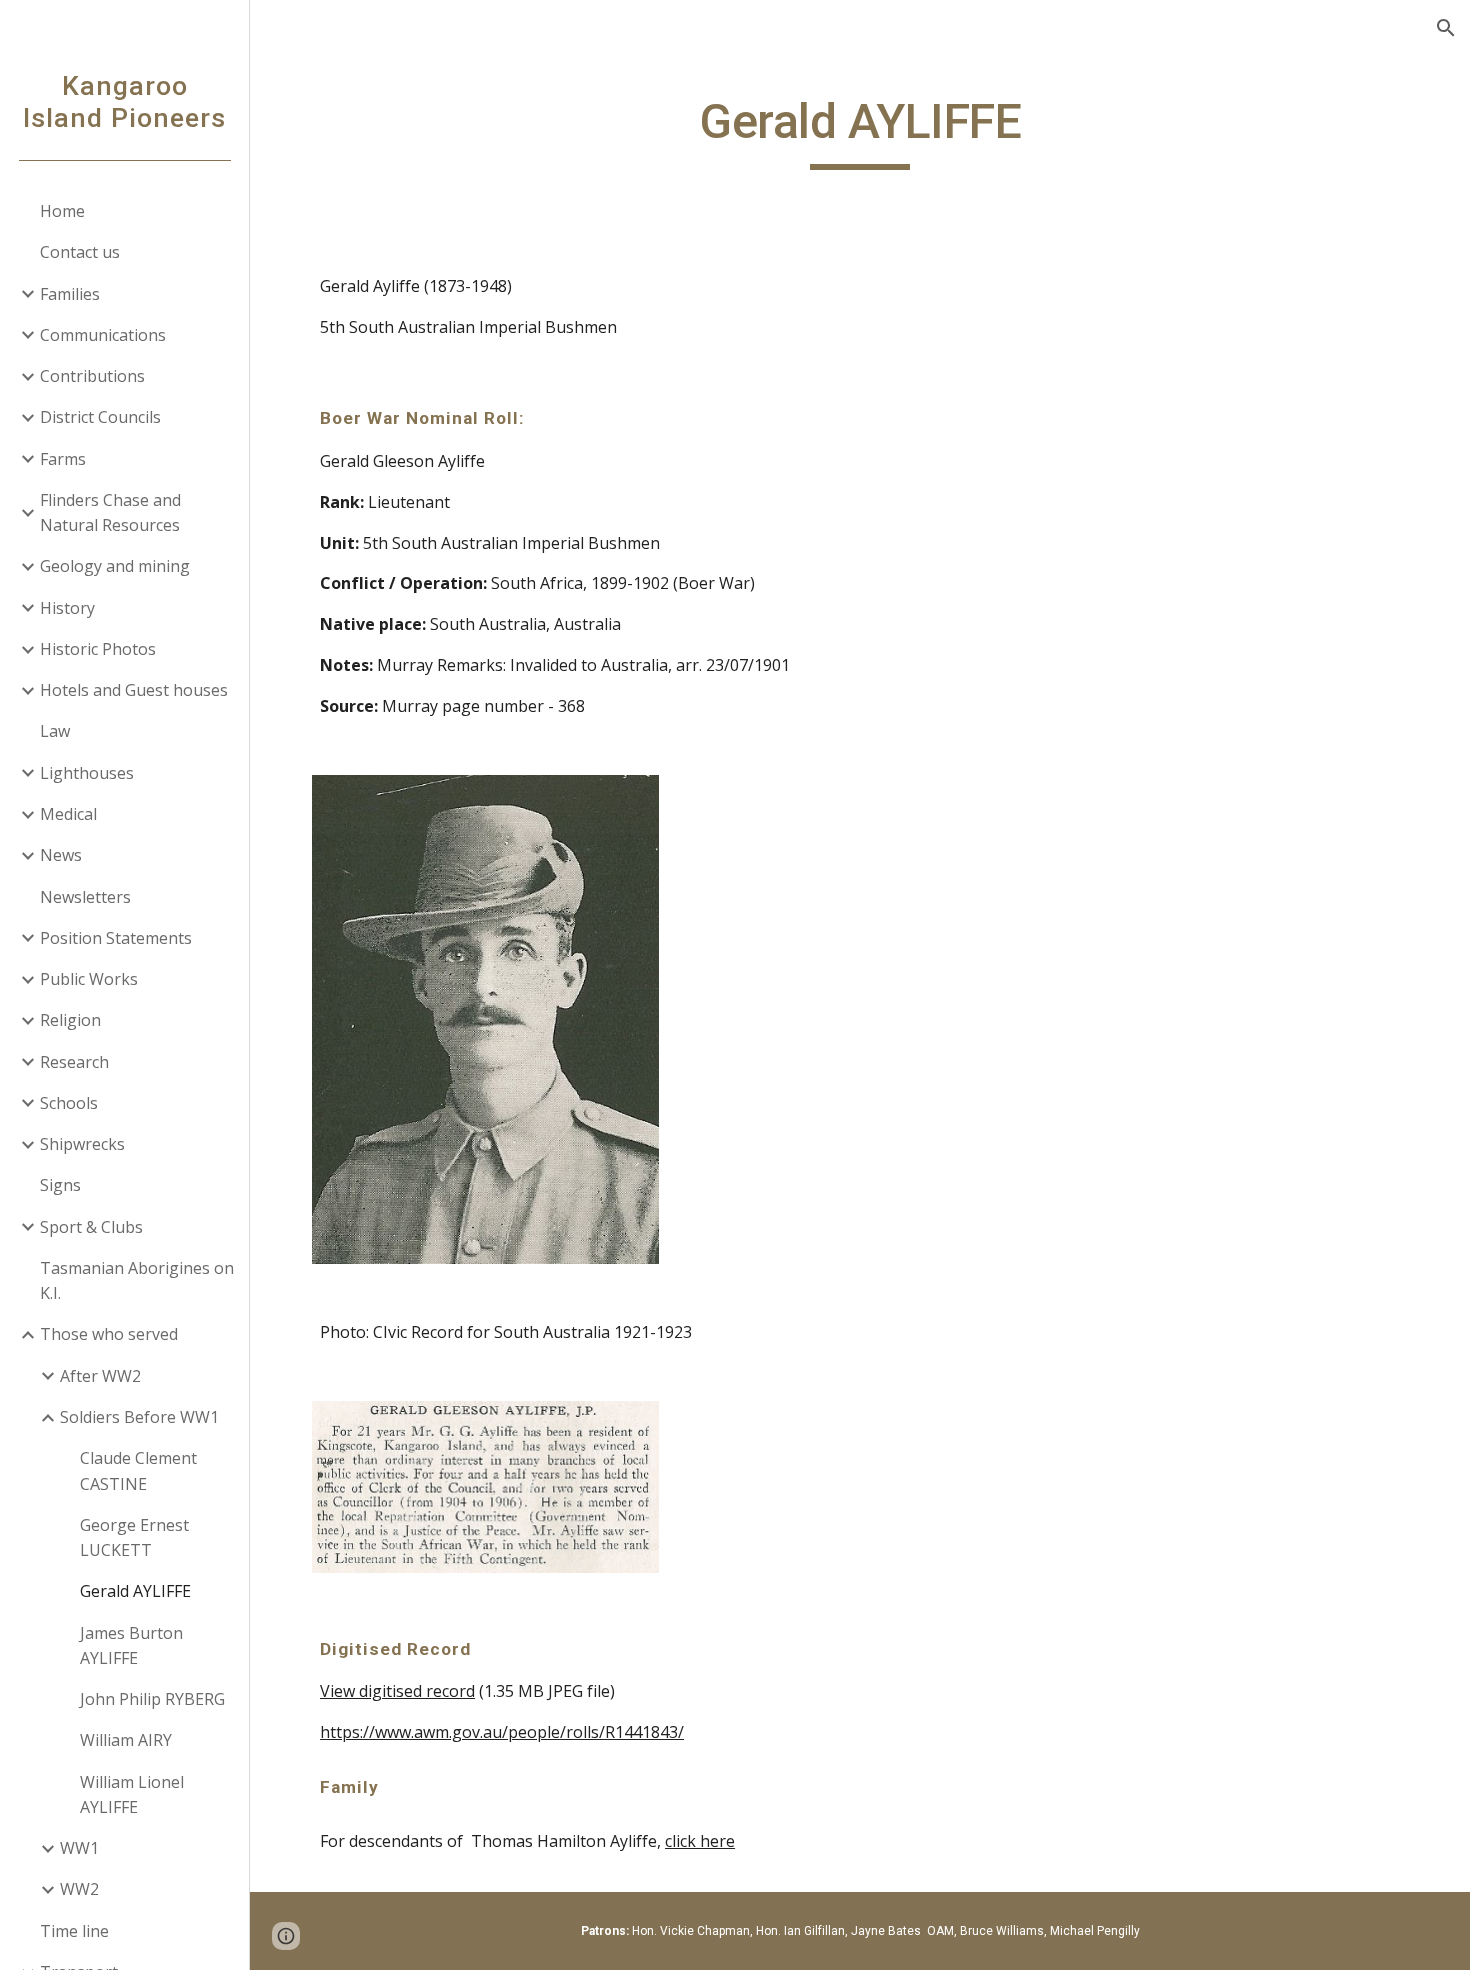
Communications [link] (103, 335)
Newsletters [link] (85, 897)
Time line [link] (74, 1931)
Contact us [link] (80, 252)
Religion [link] (70, 1020)
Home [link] (62, 211)
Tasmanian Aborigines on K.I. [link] (137, 1280)
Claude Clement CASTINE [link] (138, 1470)
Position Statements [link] (116, 938)
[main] (860, 131)
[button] (1446, 28)
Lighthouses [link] (87, 773)
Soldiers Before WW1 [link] (139, 1417)
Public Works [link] (89, 979)
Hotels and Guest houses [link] (134, 690)
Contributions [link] (92, 376)
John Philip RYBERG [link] (152, 1699)
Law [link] (55, 731)
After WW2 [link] (100, 1376)
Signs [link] (60, 1185)
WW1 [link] (79, 1848)
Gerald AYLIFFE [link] (135, 1591)
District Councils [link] (100, 417)
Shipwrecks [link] (82, 1144)
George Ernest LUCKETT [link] (134, 1537)
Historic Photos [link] (98, 649)
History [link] (67, 608)
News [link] (61, 855)
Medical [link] (68, 814)
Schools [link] (69, 1103)
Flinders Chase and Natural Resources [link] (110, 512)
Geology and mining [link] (115, 566)
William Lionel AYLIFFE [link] (132, 1794)
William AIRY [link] (126, 1740)
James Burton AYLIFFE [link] (131, 1645)
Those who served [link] (109, 1334)
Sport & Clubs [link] (91, 1227)
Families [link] (70, 294)
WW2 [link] (79, 1889)
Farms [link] (63, 459)
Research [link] (74, 1062)
